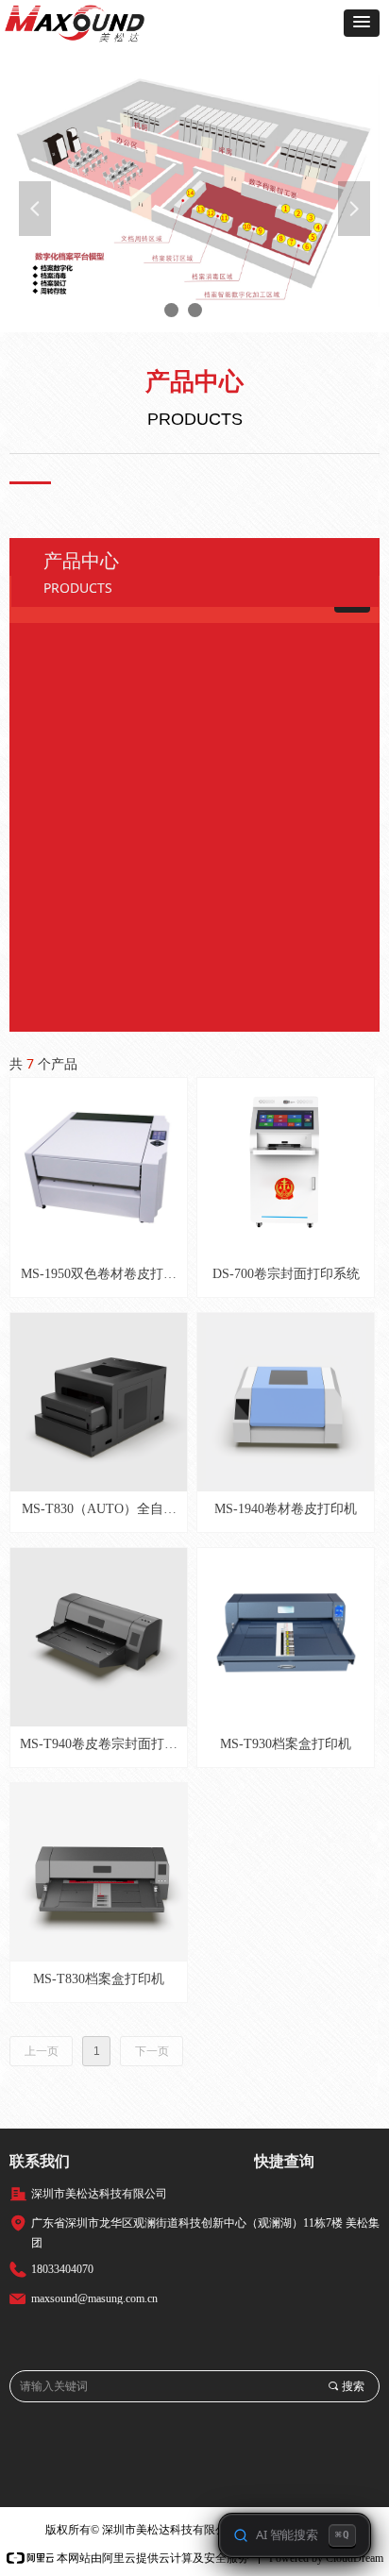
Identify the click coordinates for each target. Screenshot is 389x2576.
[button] (362, 23)
